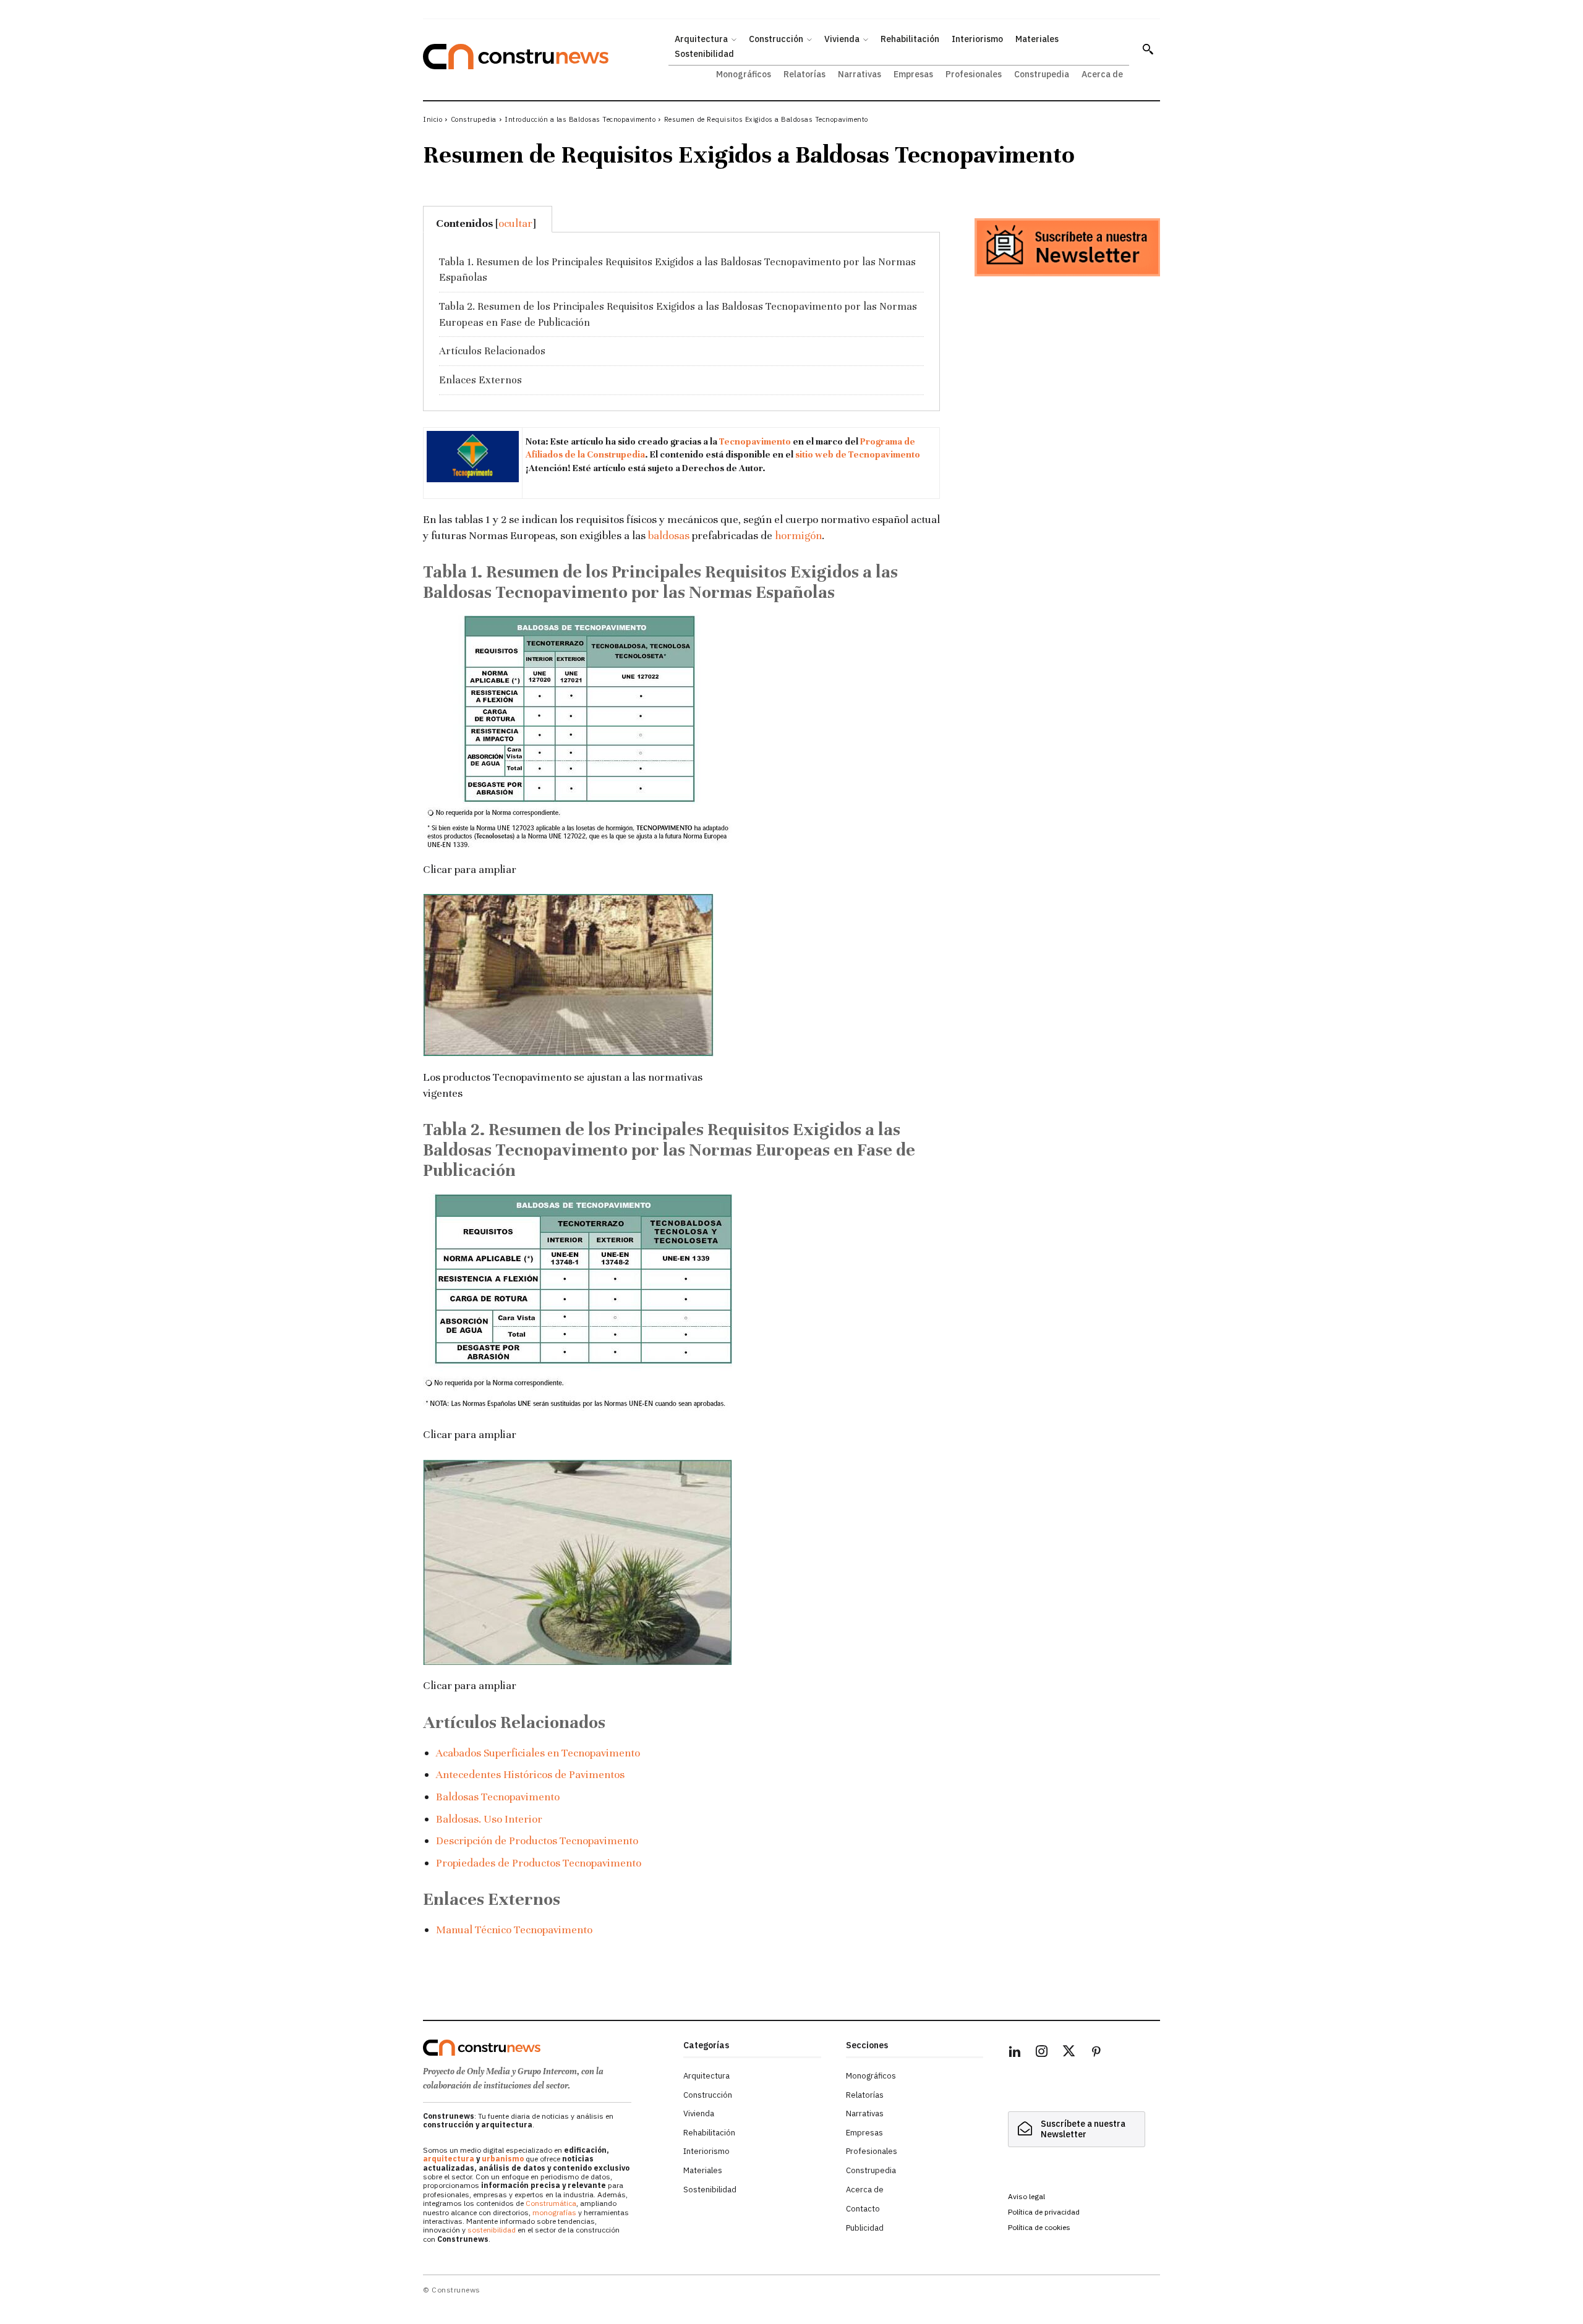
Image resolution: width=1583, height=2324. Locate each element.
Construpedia (474, 119)
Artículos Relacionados (492, 351)
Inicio (433, 119)
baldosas (669, 535)
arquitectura (449, 2159)
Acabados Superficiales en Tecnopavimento (538, 1753)
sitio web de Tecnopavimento (858, 454)
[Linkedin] (1015, 2053)
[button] (1148, 49)
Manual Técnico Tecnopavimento (514, 1930)
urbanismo (503, 2159)
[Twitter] (1069, 2053)
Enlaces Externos (480, 380)
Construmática (551, 2203)
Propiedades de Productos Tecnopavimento (539, 1863)
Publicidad (865, 2228)
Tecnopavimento (755, 441)
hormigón (798, 535)
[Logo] (546, 2048)
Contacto (863, 2209)
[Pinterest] (1096, 2053)
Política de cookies (1039, 2227)
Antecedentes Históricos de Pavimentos (530, 1774)
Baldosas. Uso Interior (489, 1819)
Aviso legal (1026, 2196)
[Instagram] (1042, 2053)
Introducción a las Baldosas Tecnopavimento (580, 119)
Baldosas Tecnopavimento (498, 1797)
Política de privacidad (1044, 2212)
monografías (554, 2212)
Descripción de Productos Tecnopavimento (537, 1841)
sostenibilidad (492, 2230)
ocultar (515, 223)
